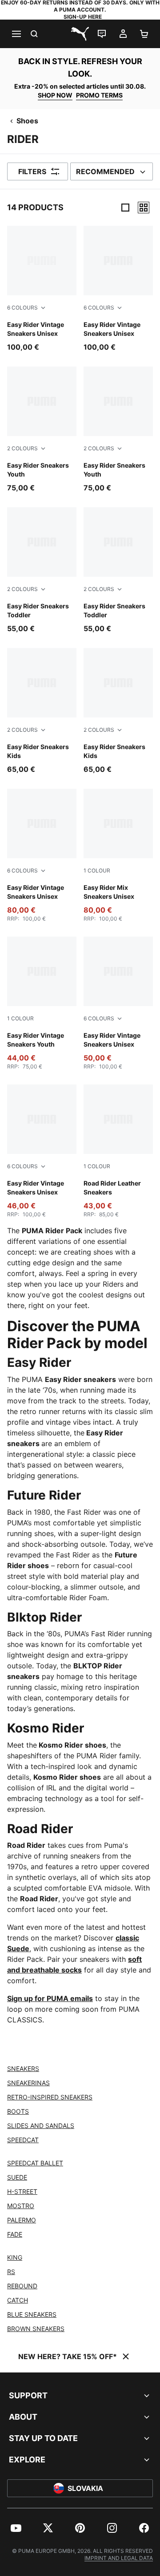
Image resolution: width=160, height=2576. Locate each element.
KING (15, 2257)
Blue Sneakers (32, 2314)
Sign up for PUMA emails (50, 1998)
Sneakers (23, 2069)
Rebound (22, 2286)
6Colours (22, 308)
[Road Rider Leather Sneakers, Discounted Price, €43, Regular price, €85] (118, 1151)
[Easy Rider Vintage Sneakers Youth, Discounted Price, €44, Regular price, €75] (42, 1003)
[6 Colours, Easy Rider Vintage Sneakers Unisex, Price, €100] (42, 289)
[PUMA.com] (80, 34)
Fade (15, 2234)
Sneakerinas (28, 2083)
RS (11, 2272)
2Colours (22, 448)
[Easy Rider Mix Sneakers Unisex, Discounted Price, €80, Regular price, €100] (118, 856)
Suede (17, 2177)
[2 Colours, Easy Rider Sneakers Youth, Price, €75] (42, 430)
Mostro (21, 2206)
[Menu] (16, 34)
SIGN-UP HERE (83, 17)
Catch (18, 2300)
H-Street (22, 2191)
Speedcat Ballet (35, 2163)
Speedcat (23, 2140)
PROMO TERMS (99, 95)
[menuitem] (16, 2528)
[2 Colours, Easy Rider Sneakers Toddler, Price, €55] (42, 571)
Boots (18, 2111)
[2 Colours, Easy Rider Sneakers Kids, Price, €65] (42, 711)
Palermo (22, 2220)
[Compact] (125, 208)
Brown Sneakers (36, 2329)
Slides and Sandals (41, 2126)
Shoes (27, 121)
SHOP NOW (55, 95)
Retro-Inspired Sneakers (50, 2097)
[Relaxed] (144, 208)
